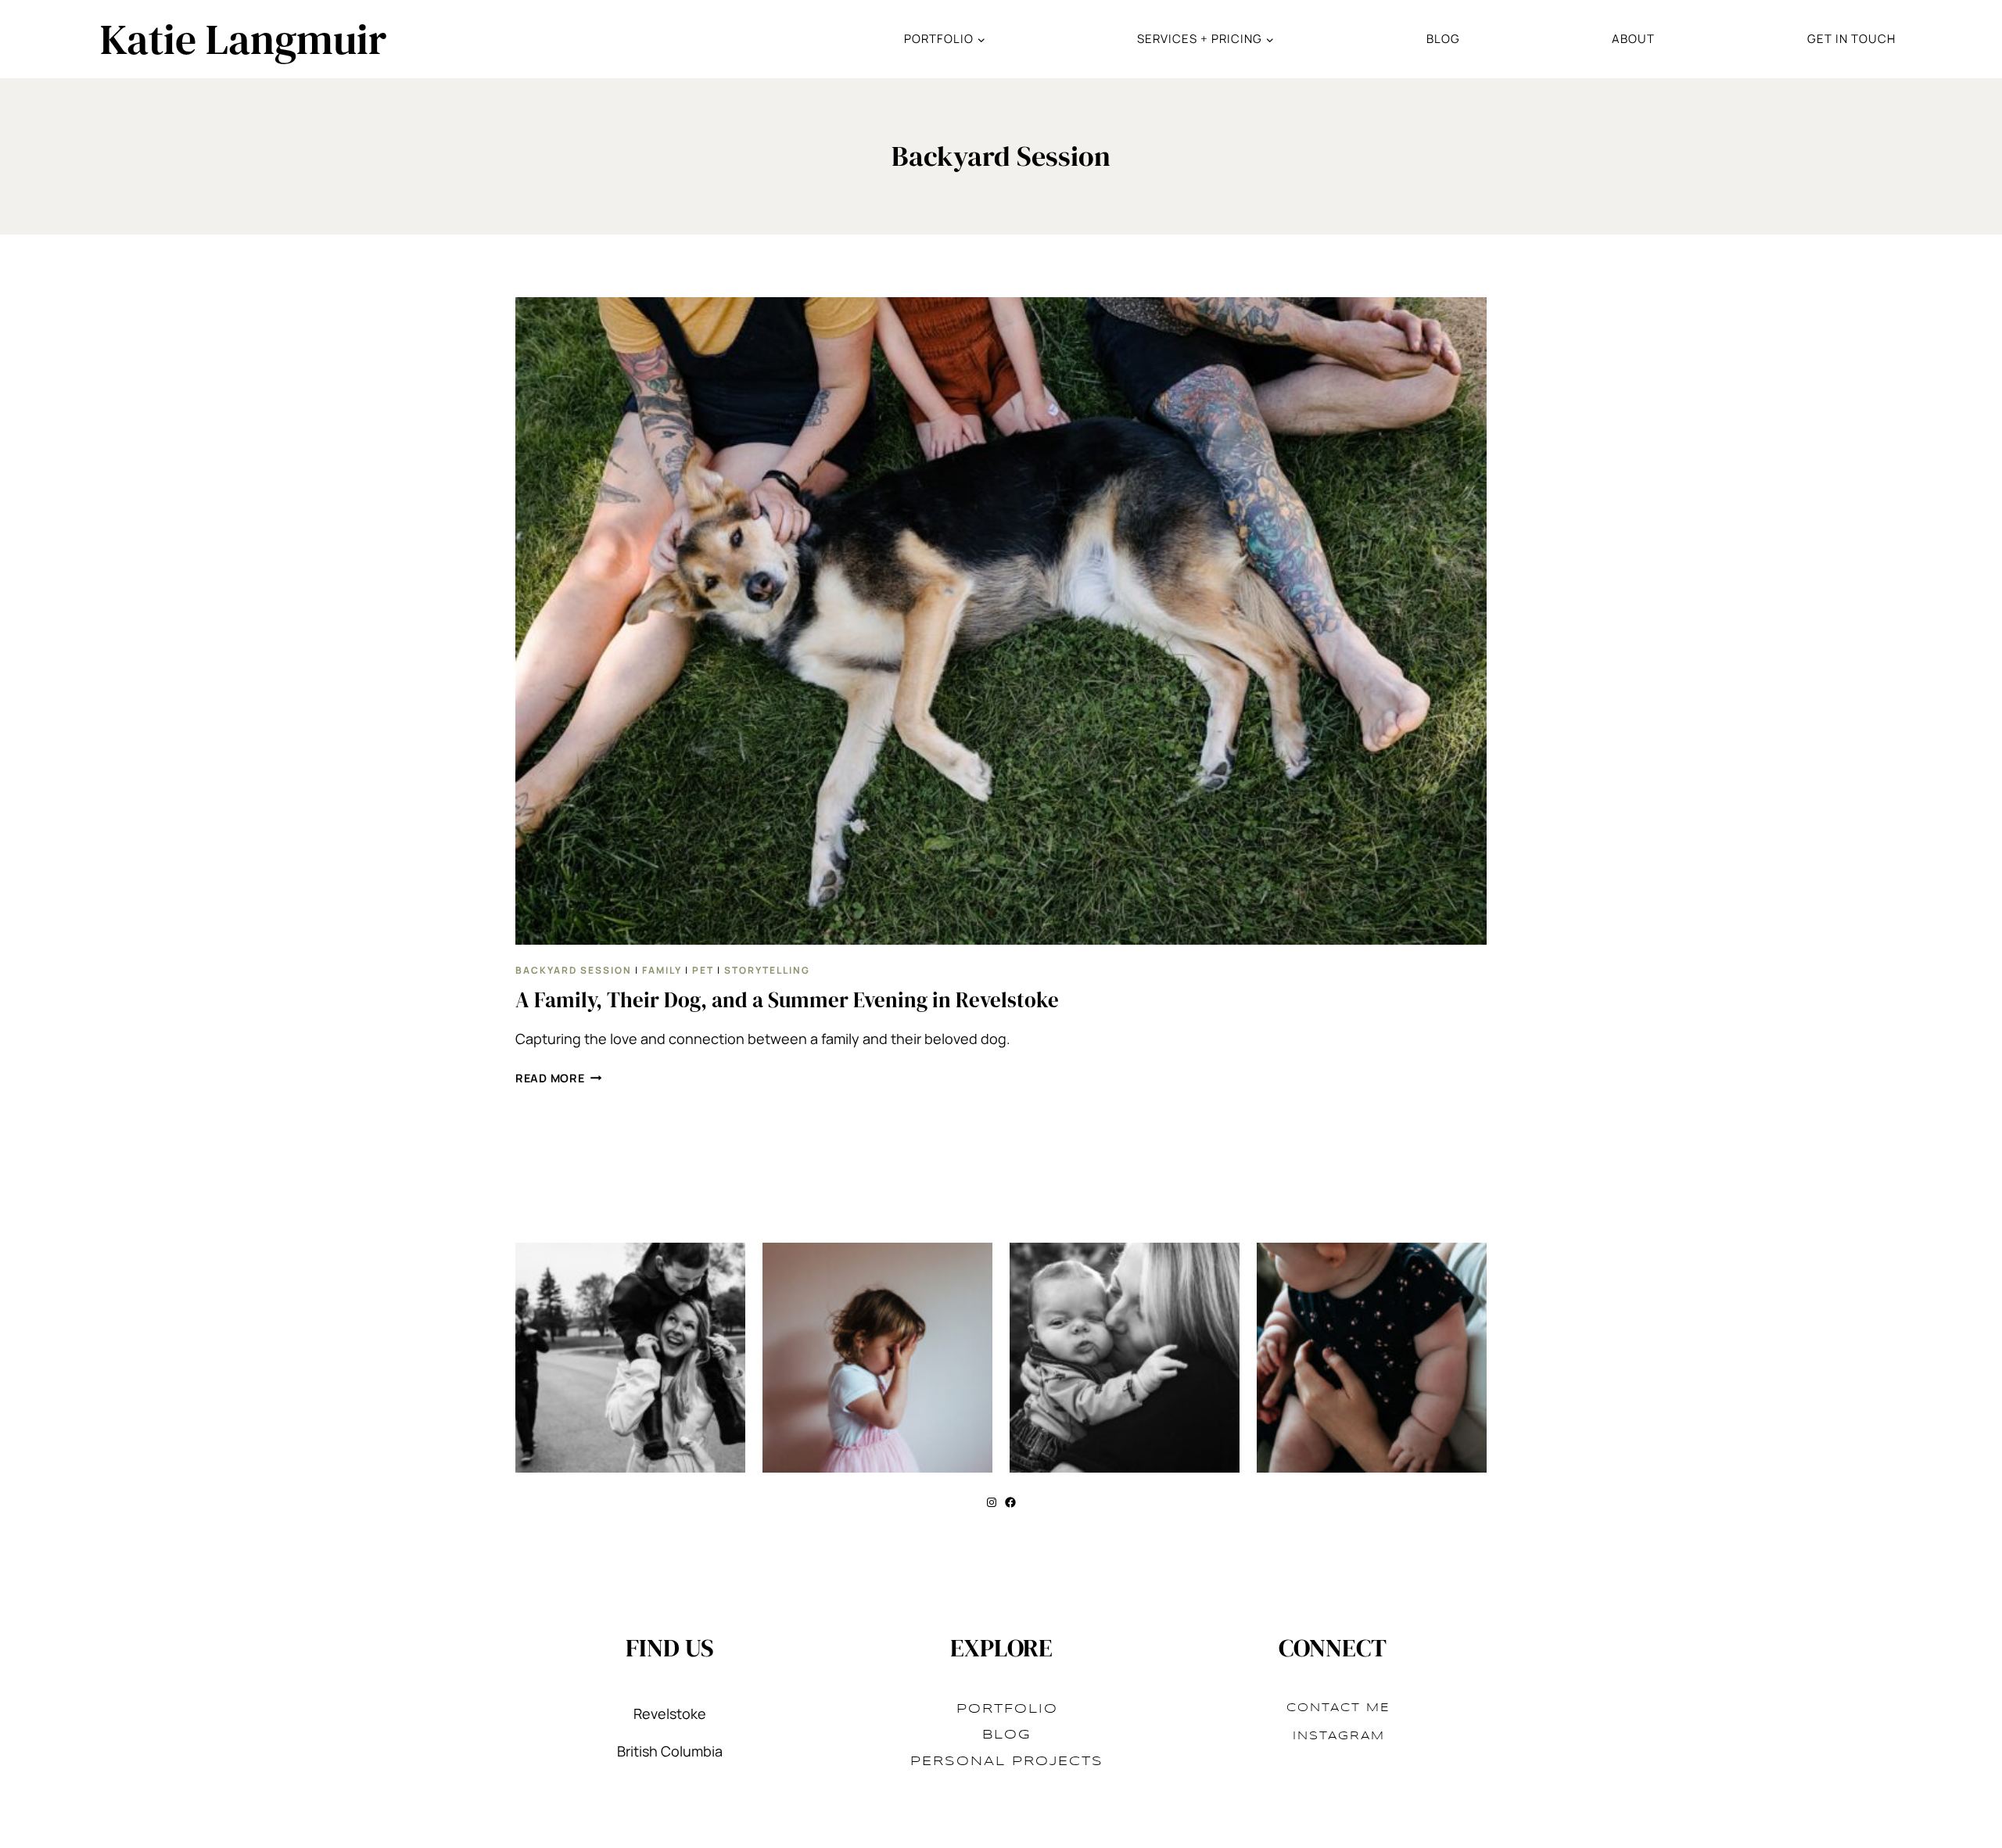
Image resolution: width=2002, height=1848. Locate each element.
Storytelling (767, 970)
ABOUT (1633, 39)
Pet (703, 970)
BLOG (1443, 39)
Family (662, 970)
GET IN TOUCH (1851, 39)
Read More (558, 1078)
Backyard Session (574, 970)
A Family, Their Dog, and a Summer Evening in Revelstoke (787, 1000)
